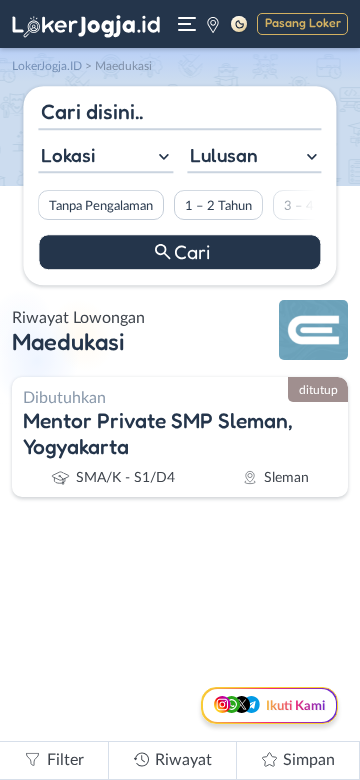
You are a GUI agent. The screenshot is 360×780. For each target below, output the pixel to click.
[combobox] (105, 157)
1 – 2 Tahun (218, 206)
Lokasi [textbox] (68, 155)
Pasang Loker (303, 22)
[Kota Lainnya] (213, 24)
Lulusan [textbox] (224, 155)
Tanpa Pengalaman (101, 206)
